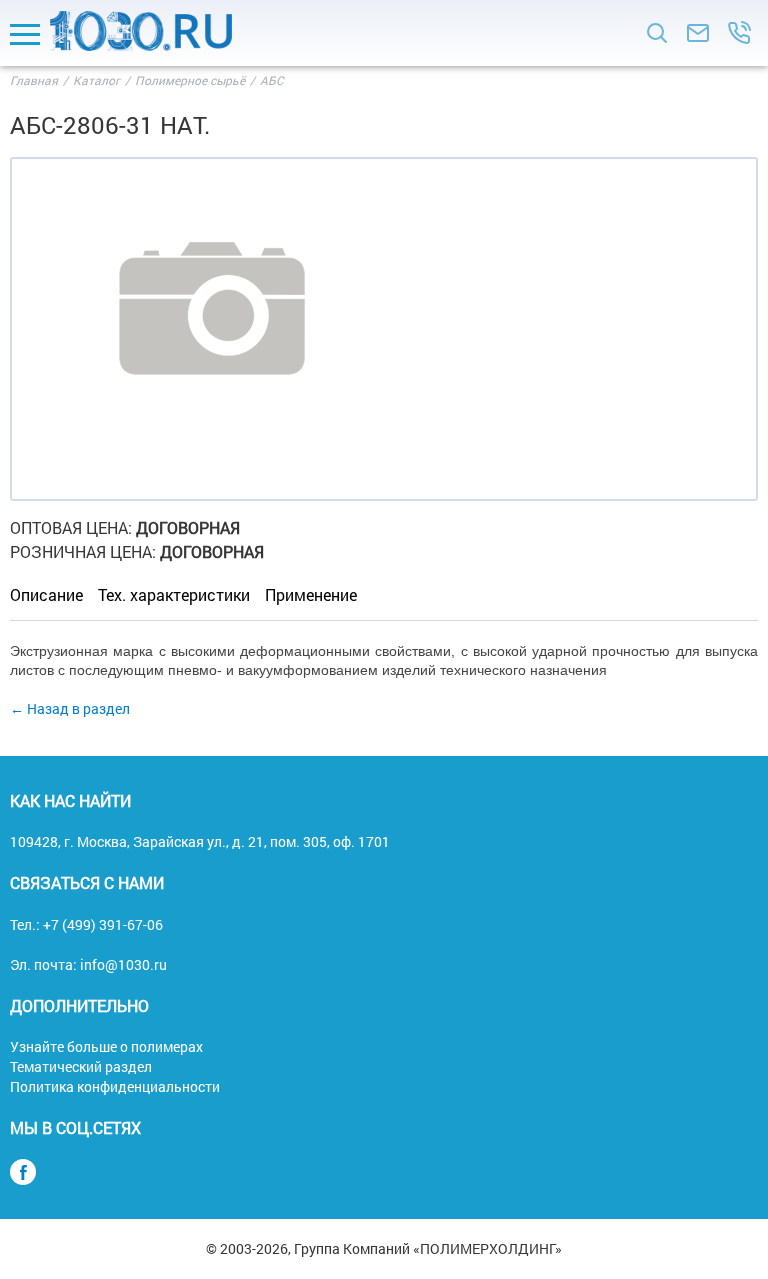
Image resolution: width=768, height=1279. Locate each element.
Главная (34, 80)
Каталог (96, 80)
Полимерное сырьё (191, 80)
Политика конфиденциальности (115, 1086)
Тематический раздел (81, 1066)
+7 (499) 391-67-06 (103, 924)
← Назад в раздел (70, 708)
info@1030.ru (123, 964)
